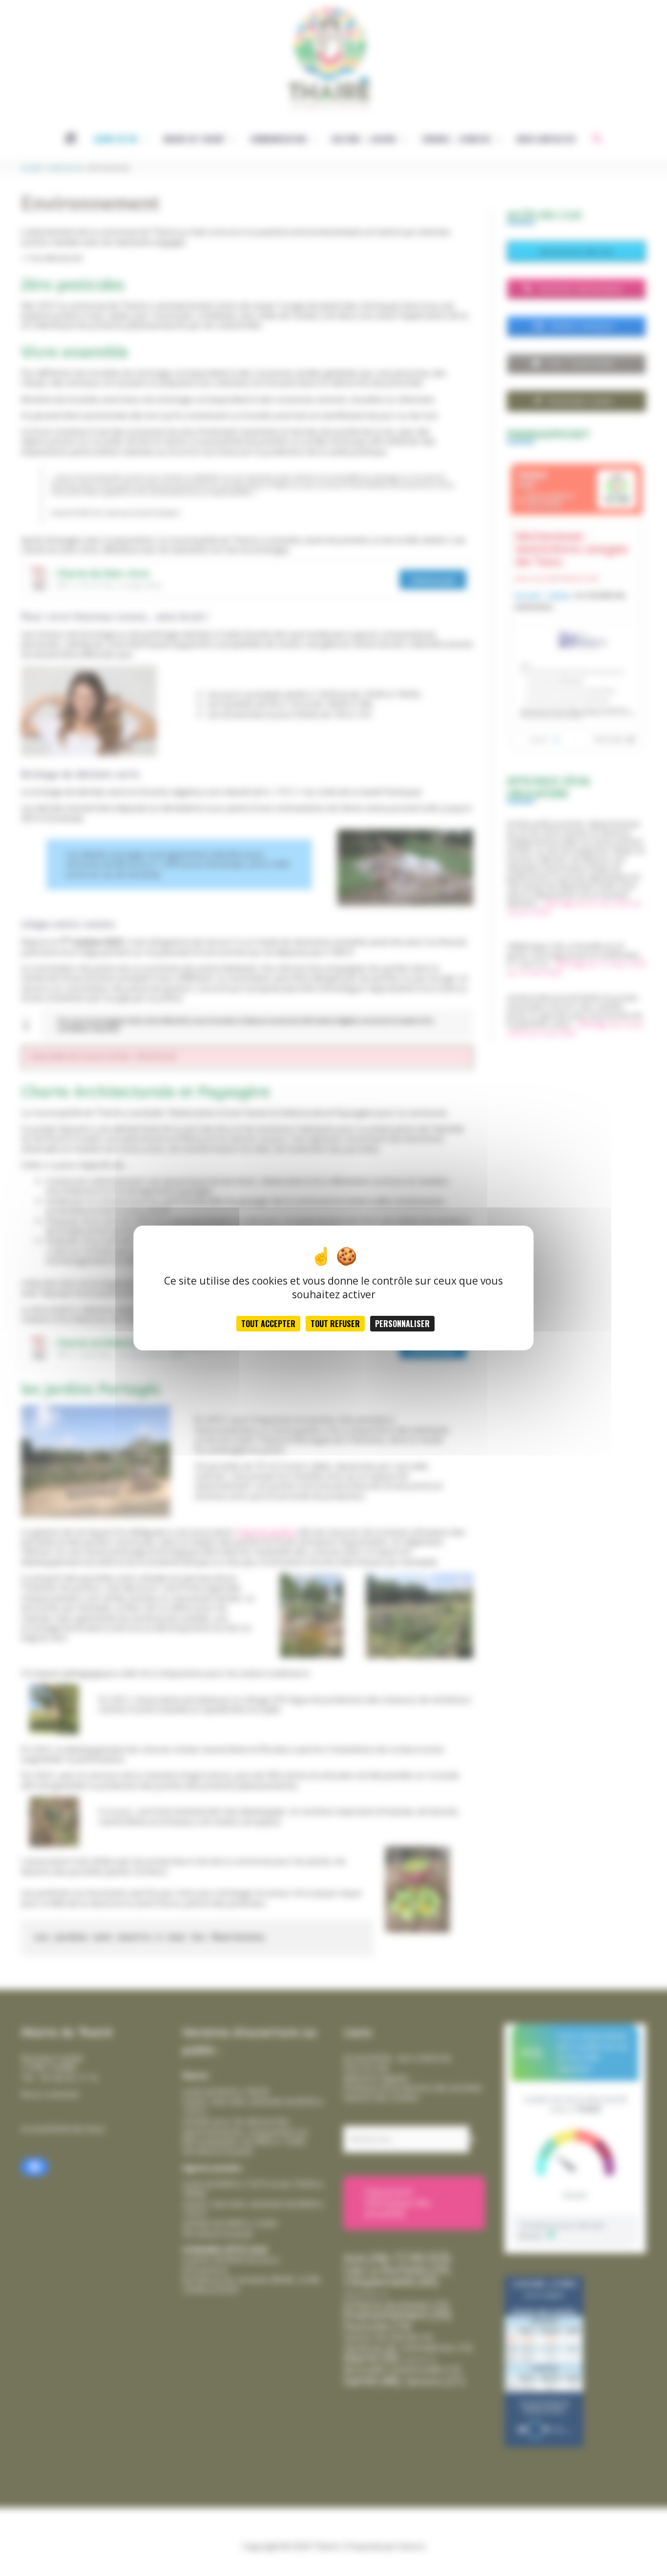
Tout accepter (268, 1324)
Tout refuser (335, 1324)
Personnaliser (402, 1324)
